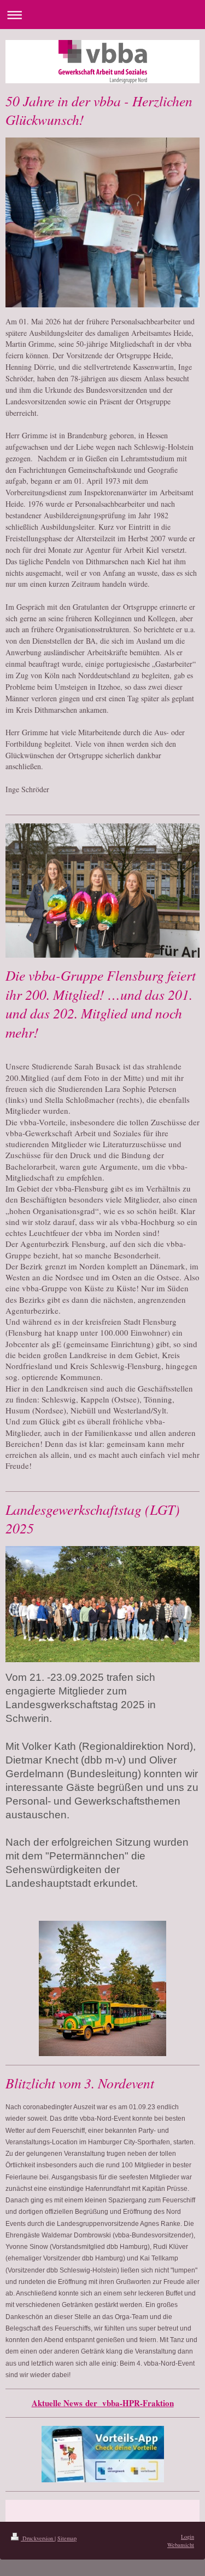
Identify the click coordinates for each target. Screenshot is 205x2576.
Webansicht (181, 2545)
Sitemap (67, 2538)
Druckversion (38, 2538)
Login (188, 2537)
